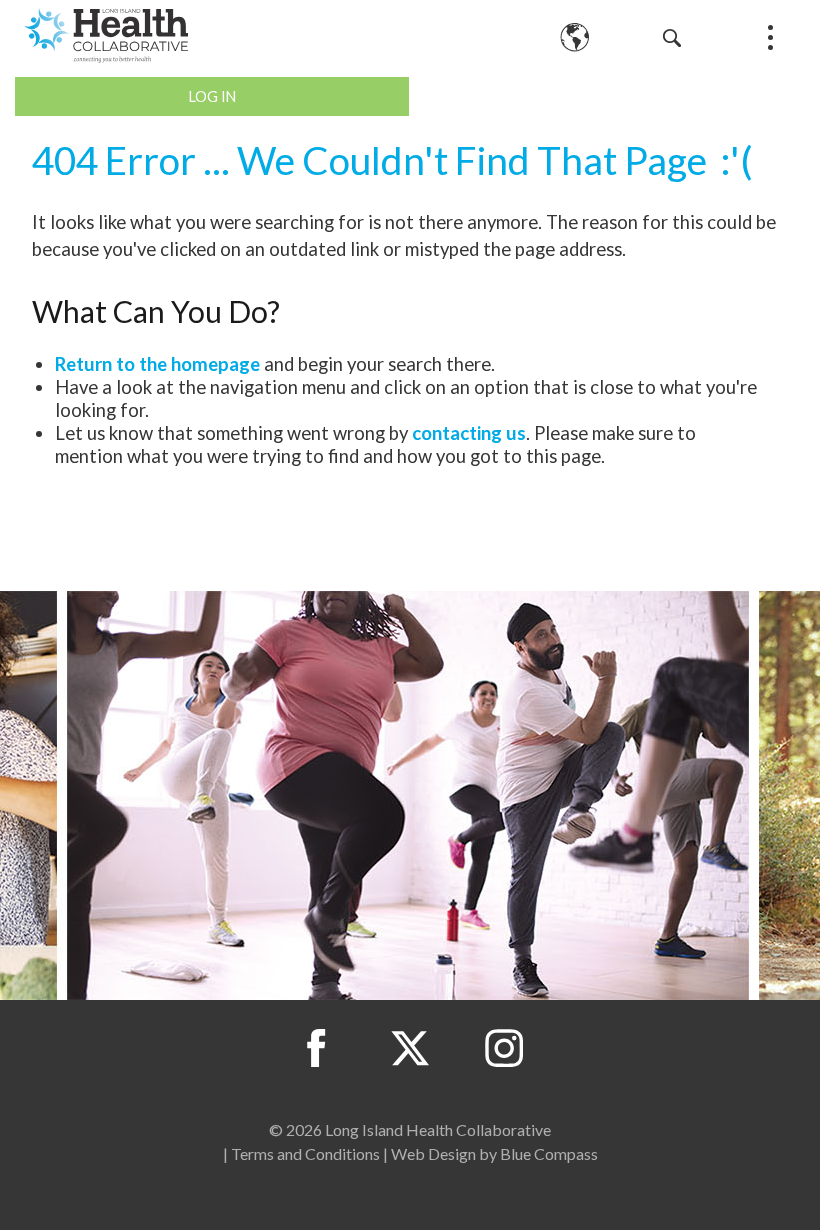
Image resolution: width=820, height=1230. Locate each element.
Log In (212, 96)
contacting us (469, 433)
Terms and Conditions (305, 1153)
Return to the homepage (157, 364)
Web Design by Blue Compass (494, 1153)
